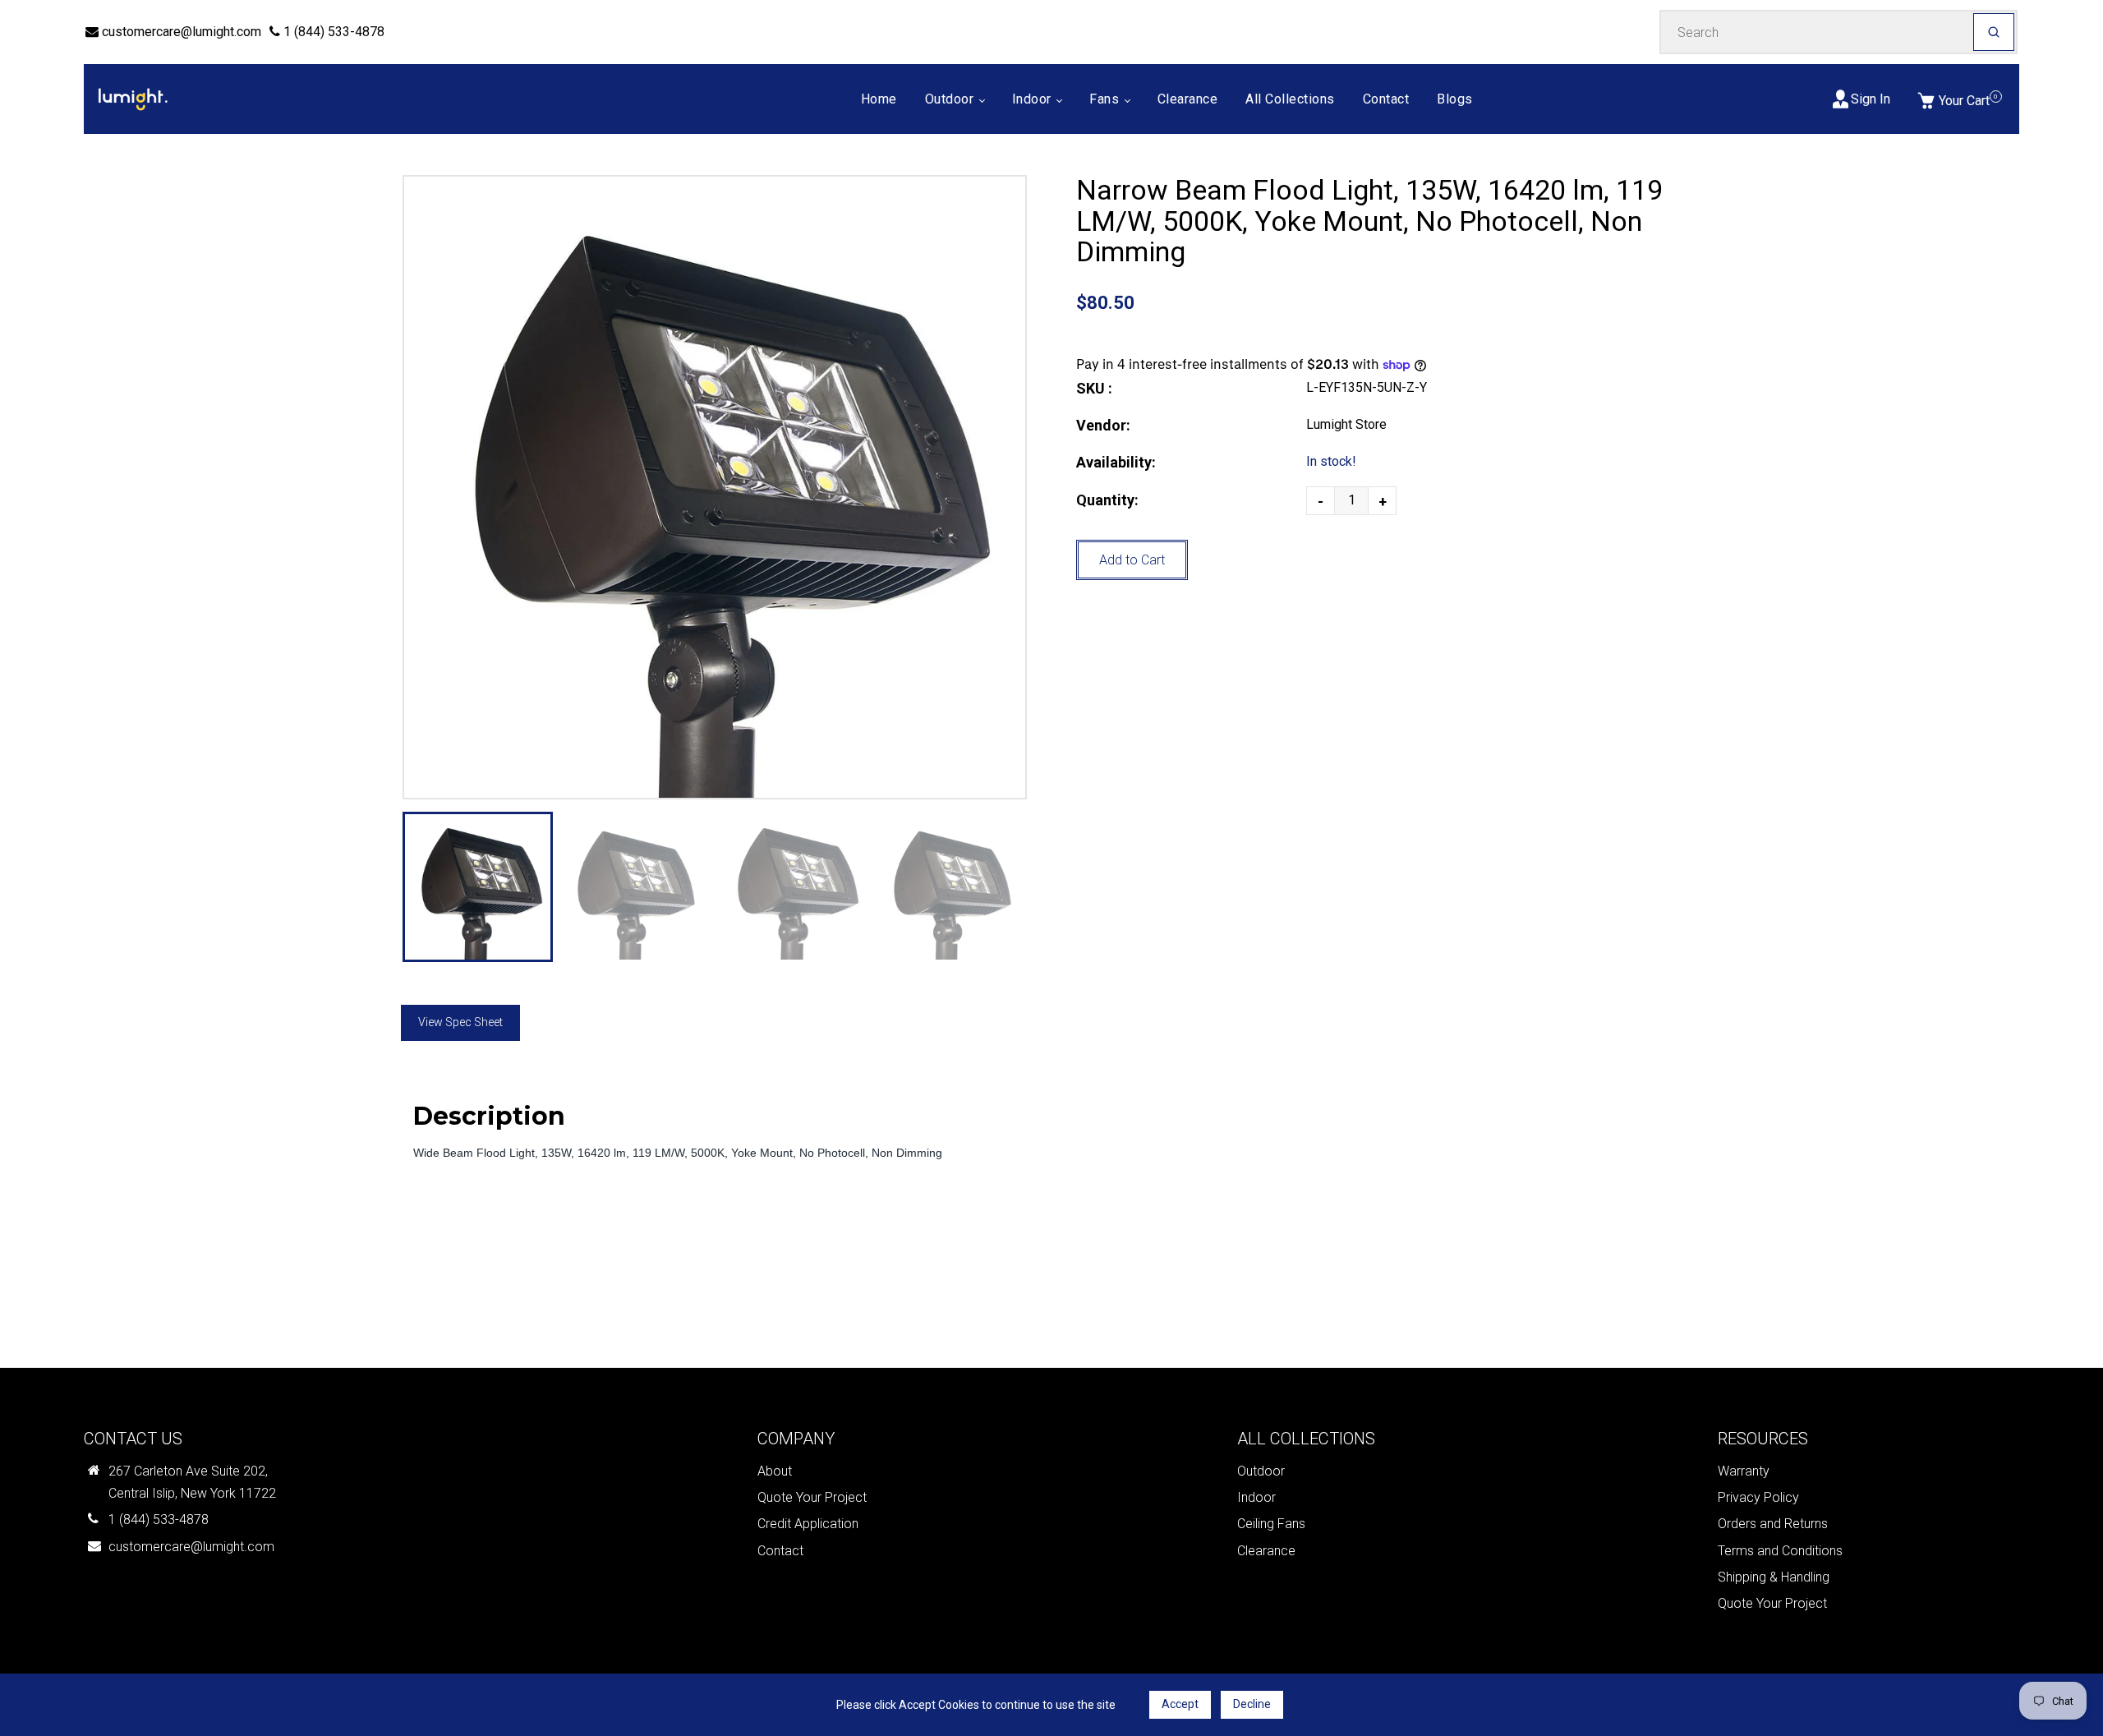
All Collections (1290, 99)
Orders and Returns (1773, 1524)
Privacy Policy (1758, 1497)
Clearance (1188, 99)
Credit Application (808, 1524)
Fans (1106, 99)
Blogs (1455, 99)
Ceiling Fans (1271, 1524)
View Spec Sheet (460, 1022)
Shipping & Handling (1774, 1577)
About (775, 1471)
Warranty (1744, 1471)
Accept (1180, 1704)
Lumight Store (1346, 424)
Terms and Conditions (1780, 1551)
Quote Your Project (812, 1497)
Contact (1386, 99)
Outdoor (951, 99)
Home (879, 99)
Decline (1252, 1704)
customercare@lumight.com (180, 32)
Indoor (1034, 99)
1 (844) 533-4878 (332, 32)
